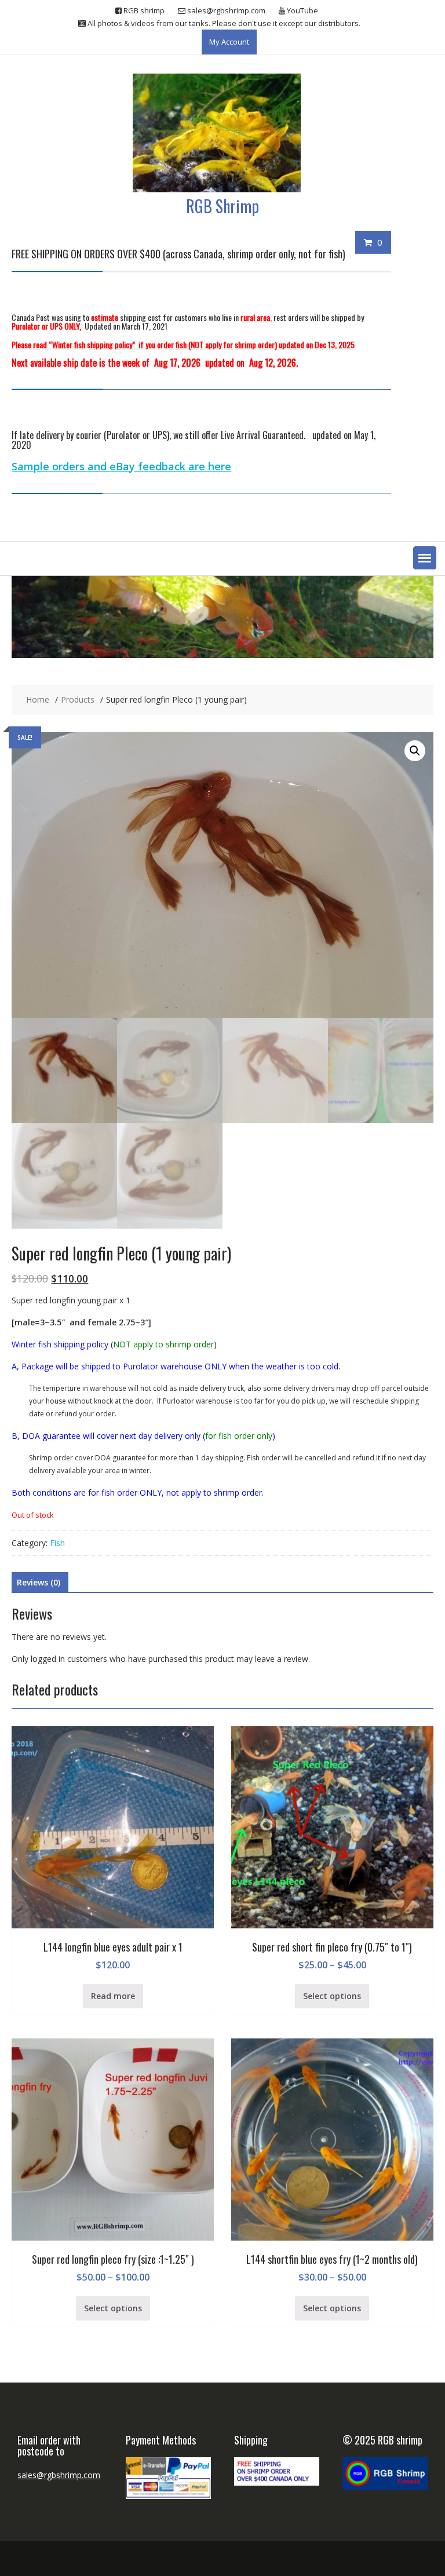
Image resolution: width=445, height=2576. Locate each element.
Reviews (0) (39, 1582)
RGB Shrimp (222, 206)
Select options (332, 1996)
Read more (113, 1996)
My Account (229, 42)
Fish (57, 1543)
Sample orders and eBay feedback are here (121, 466)
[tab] (39, 1583)
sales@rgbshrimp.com (59, 2475)
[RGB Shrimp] (222, 655)
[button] (425, 558)
